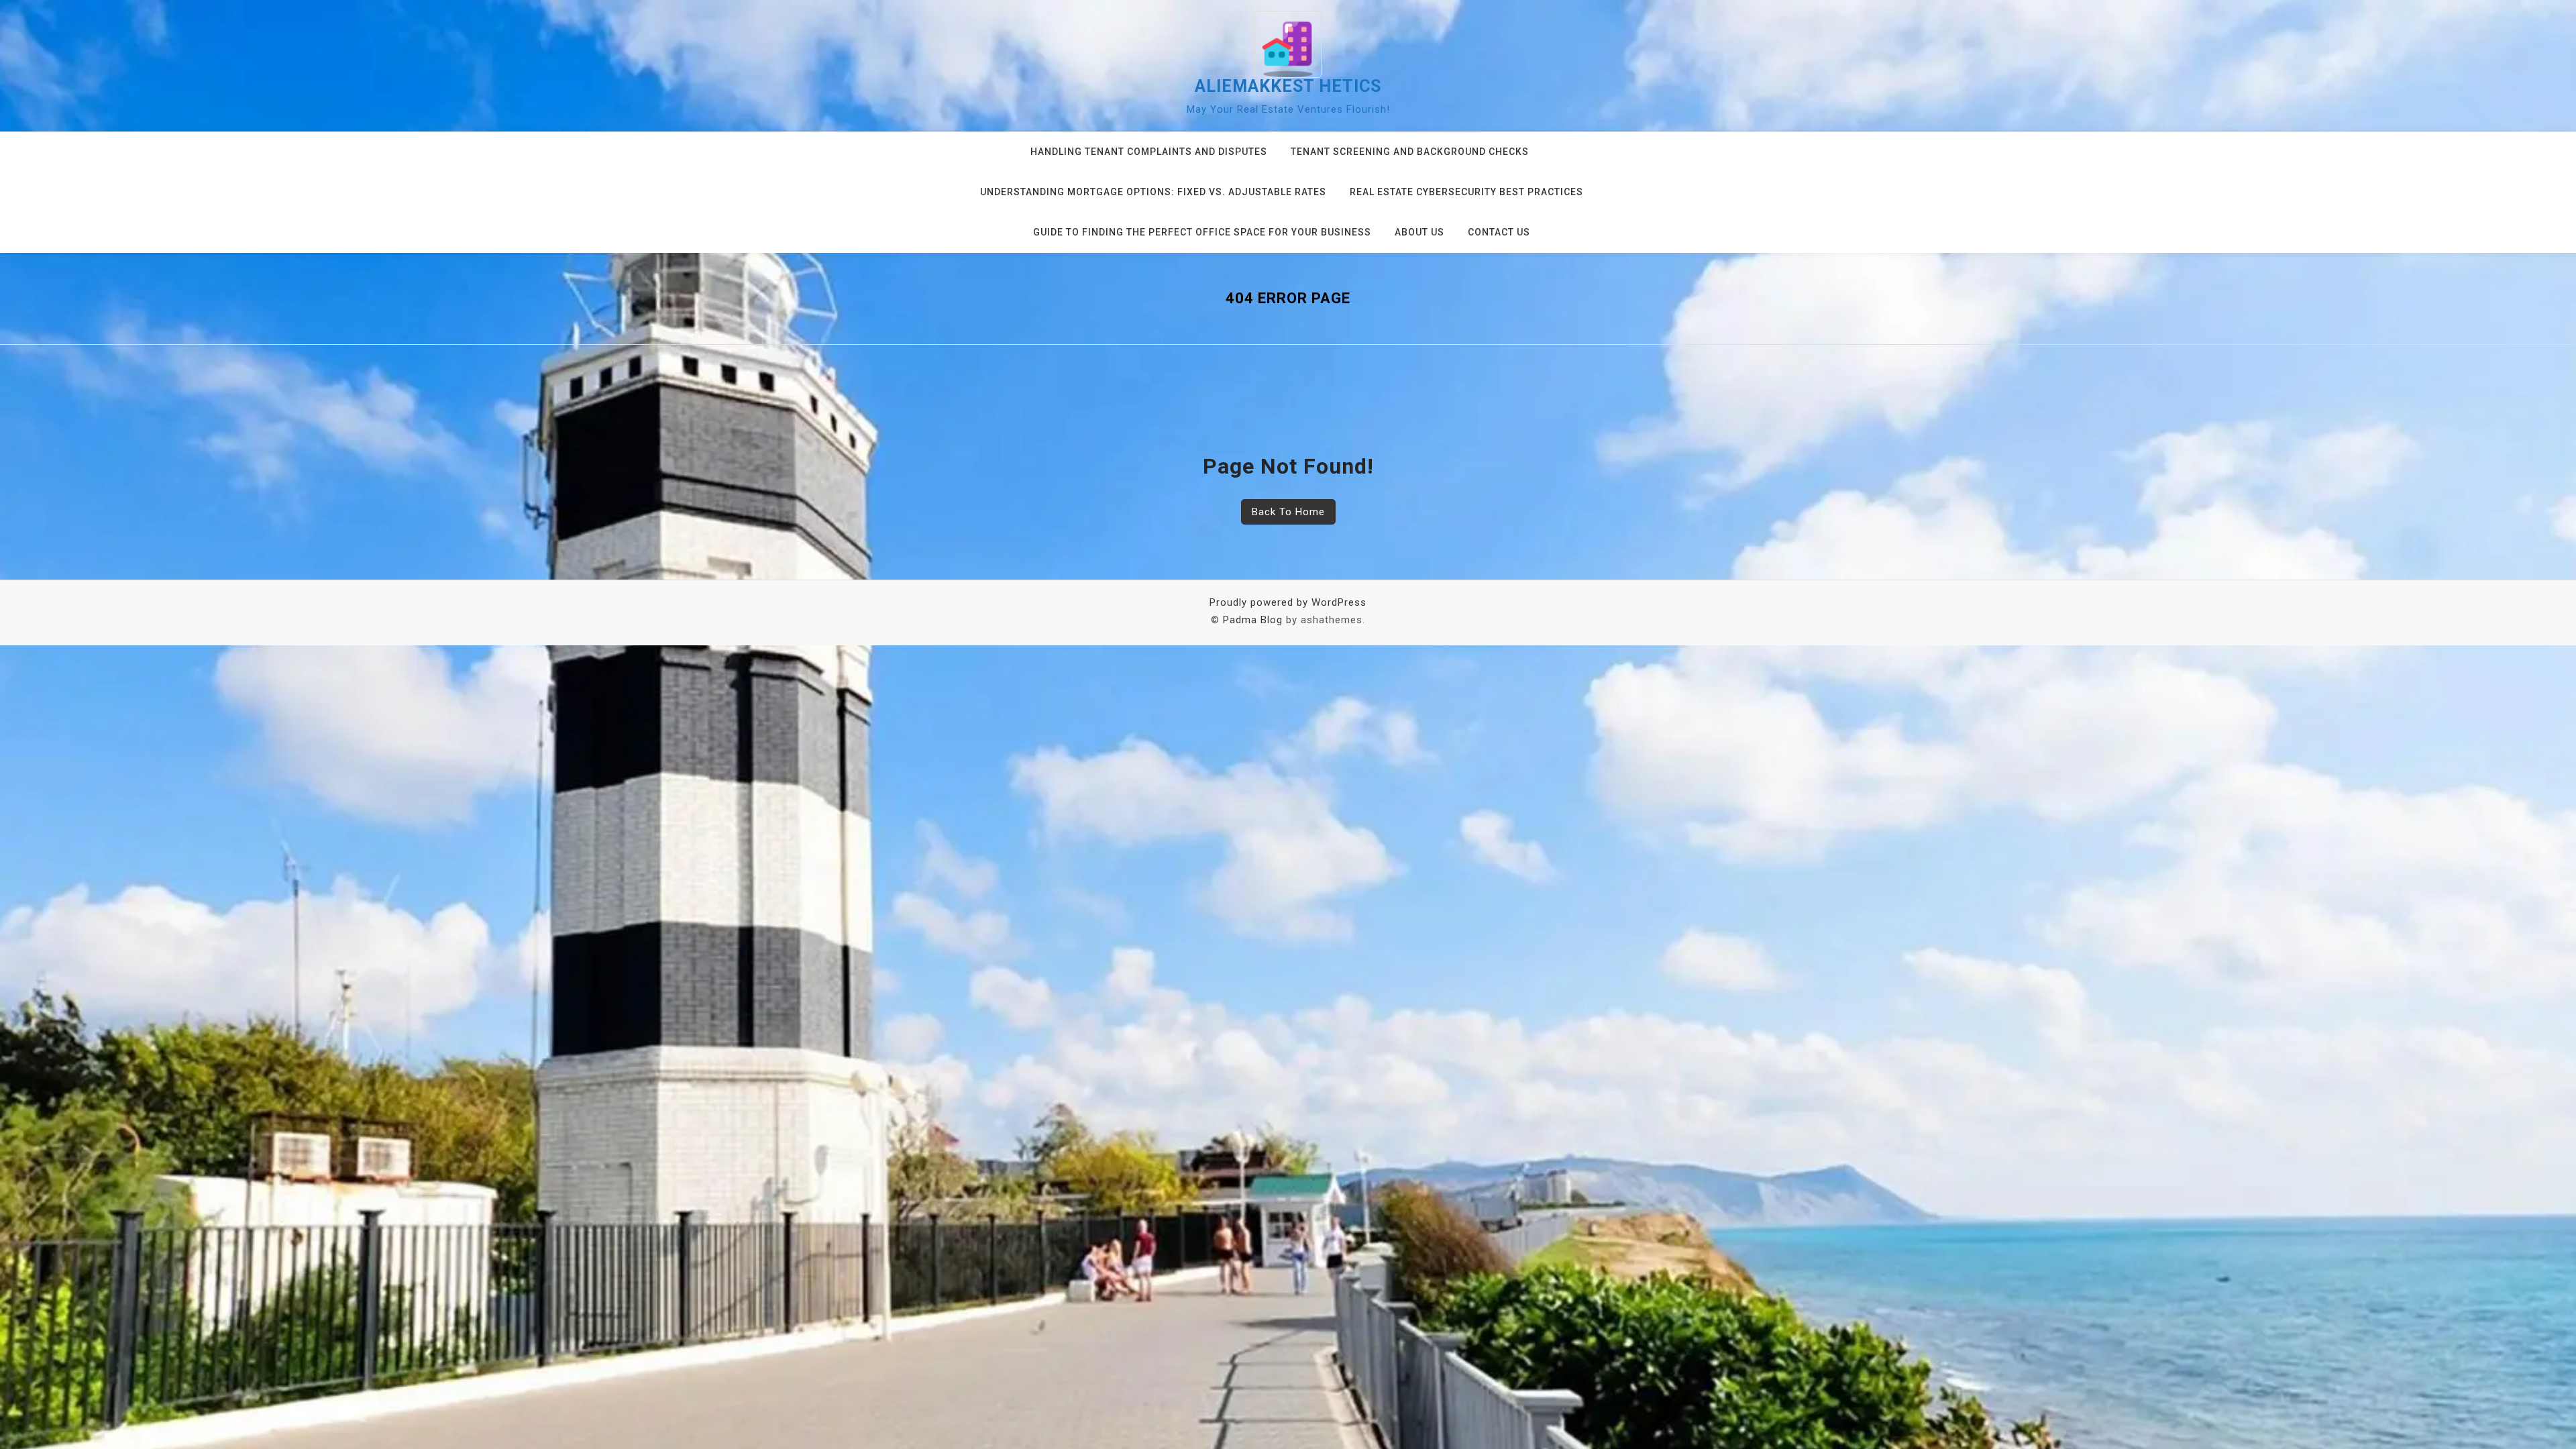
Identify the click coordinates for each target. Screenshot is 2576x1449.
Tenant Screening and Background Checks (1410, 152)
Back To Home (1288, 512)
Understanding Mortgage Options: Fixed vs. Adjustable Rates (1153, 192)
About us (1419, 232)
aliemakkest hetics (1288, 86)
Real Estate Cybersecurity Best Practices (1466, 192)
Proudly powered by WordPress (1288, 602)
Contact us (1499, 232)
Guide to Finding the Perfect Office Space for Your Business (1202, 232)
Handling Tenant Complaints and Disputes (1149, 152)
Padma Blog (1253, 620)
